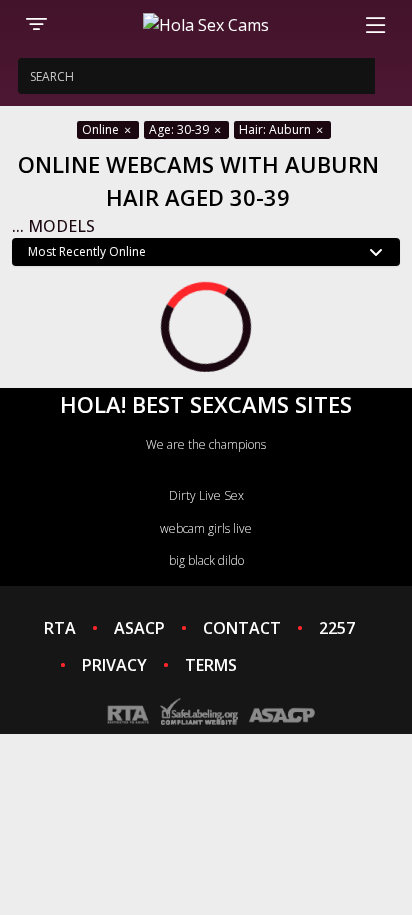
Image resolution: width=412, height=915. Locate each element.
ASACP (139, 628)
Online (102, 129)
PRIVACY (114, 665)
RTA (60, 628)
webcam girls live (206, 528)
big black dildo (206, 560)
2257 (337, 628)
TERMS (211, 665)
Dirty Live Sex (206, 495)
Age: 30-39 (180, 129)
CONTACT (242, 628)
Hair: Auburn (276, 129)
